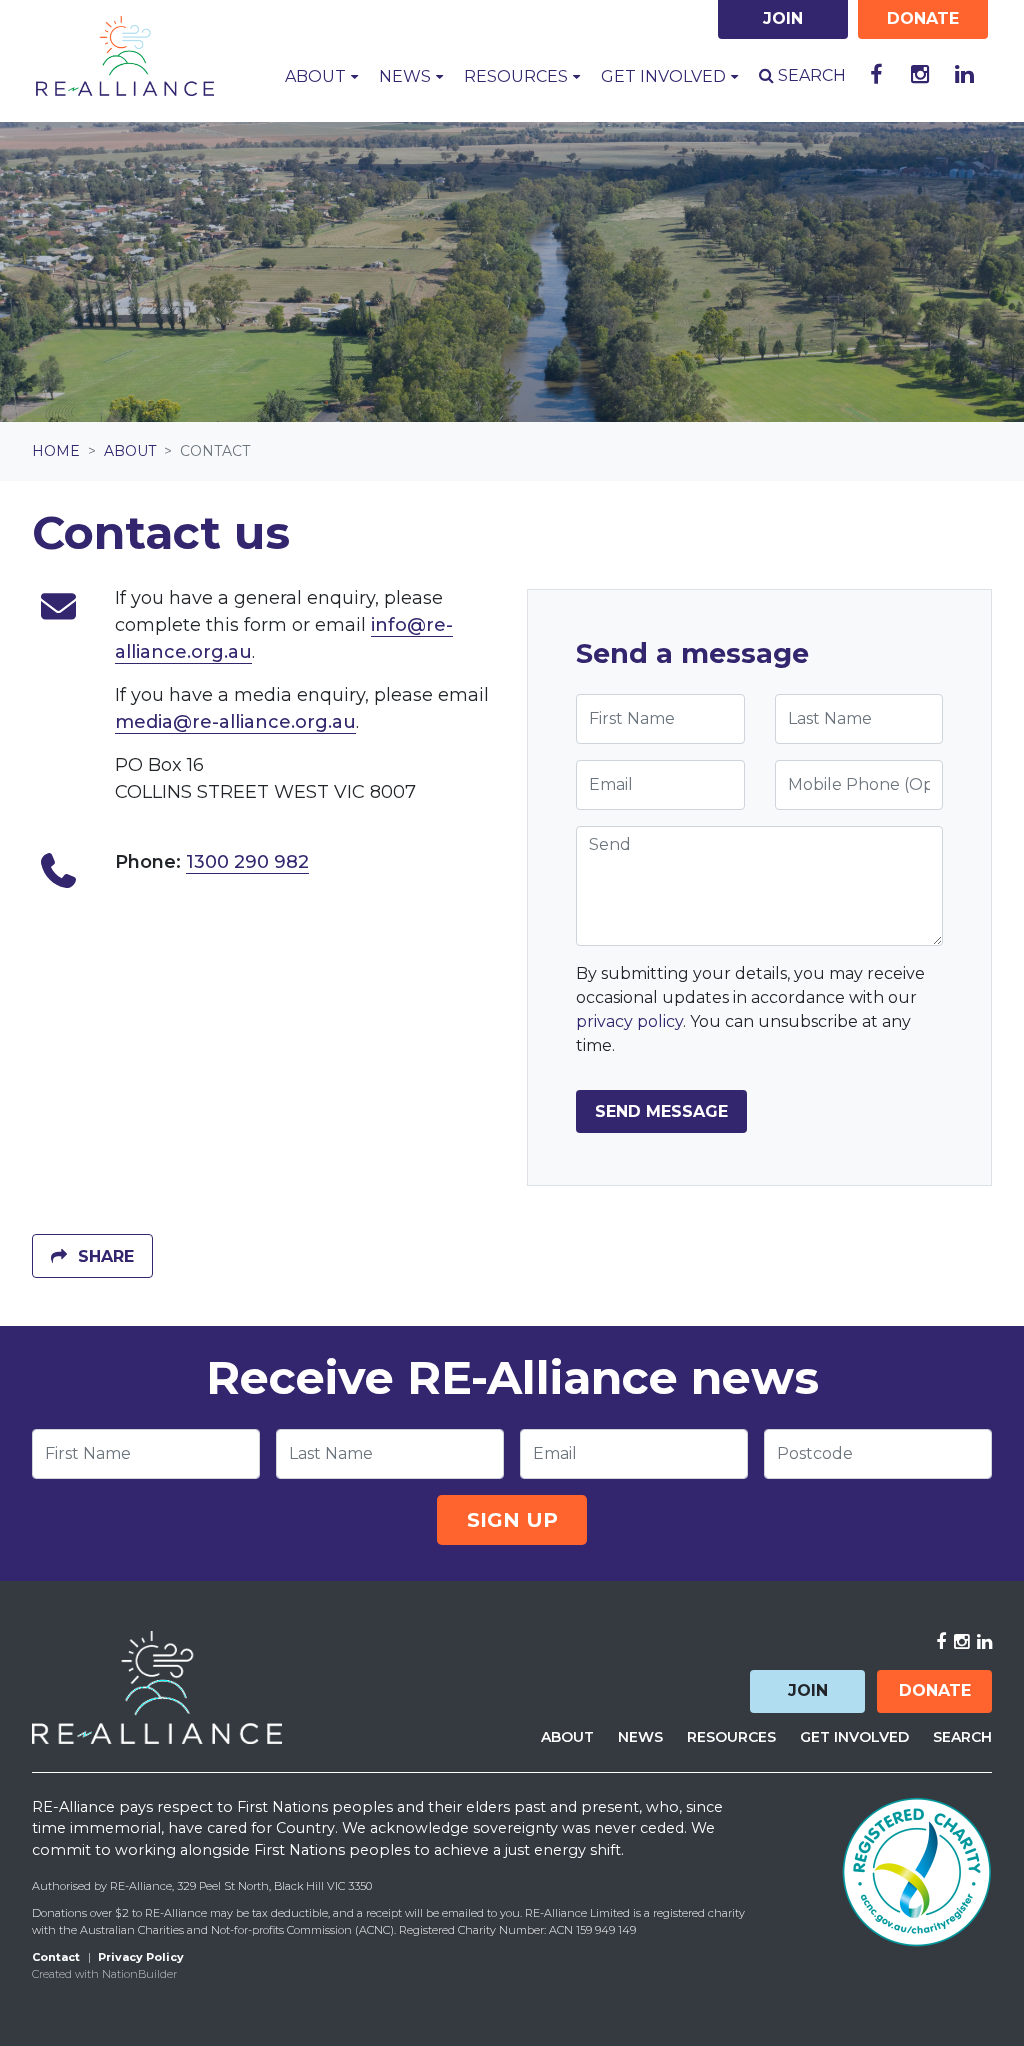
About (130, 451)
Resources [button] (518, 76)
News (640, 1737)
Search (810, 75)
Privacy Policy (141, 1957)
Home (56, 451)
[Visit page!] (876, 74)
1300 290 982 (247, 862)
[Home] (125, 56)
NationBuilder (139, 1974)
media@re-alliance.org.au (235, 722)
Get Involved (854, 1737)
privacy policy (629, 1021)
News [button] (407, 76)
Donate (935, 1690)
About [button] (327, 75)
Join (808, 1690)
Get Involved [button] (665, 76)
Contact (56, 1957)
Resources (731, 1737)
